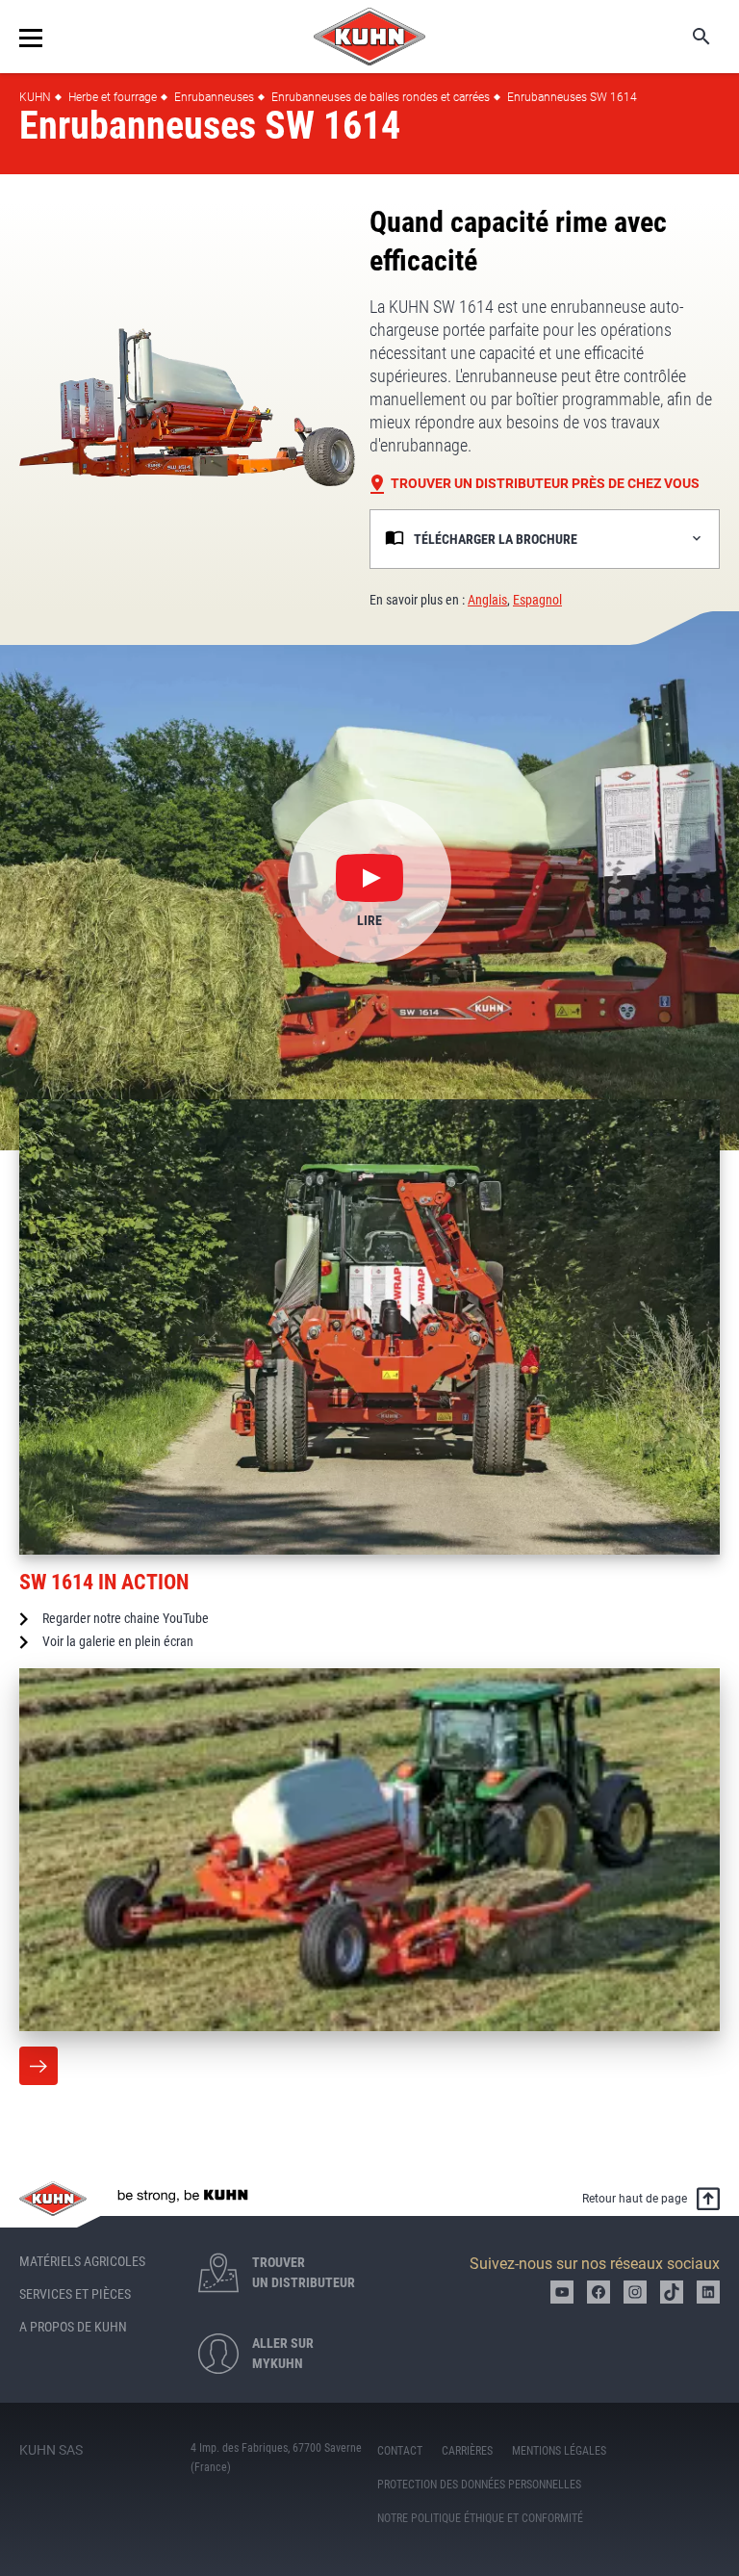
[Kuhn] (369, 37)
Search (688, 37)
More (38, 2066)
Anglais (487, 600)
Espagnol (537, 600)
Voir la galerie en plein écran (118, 1641)
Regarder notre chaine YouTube (126, 1618)
